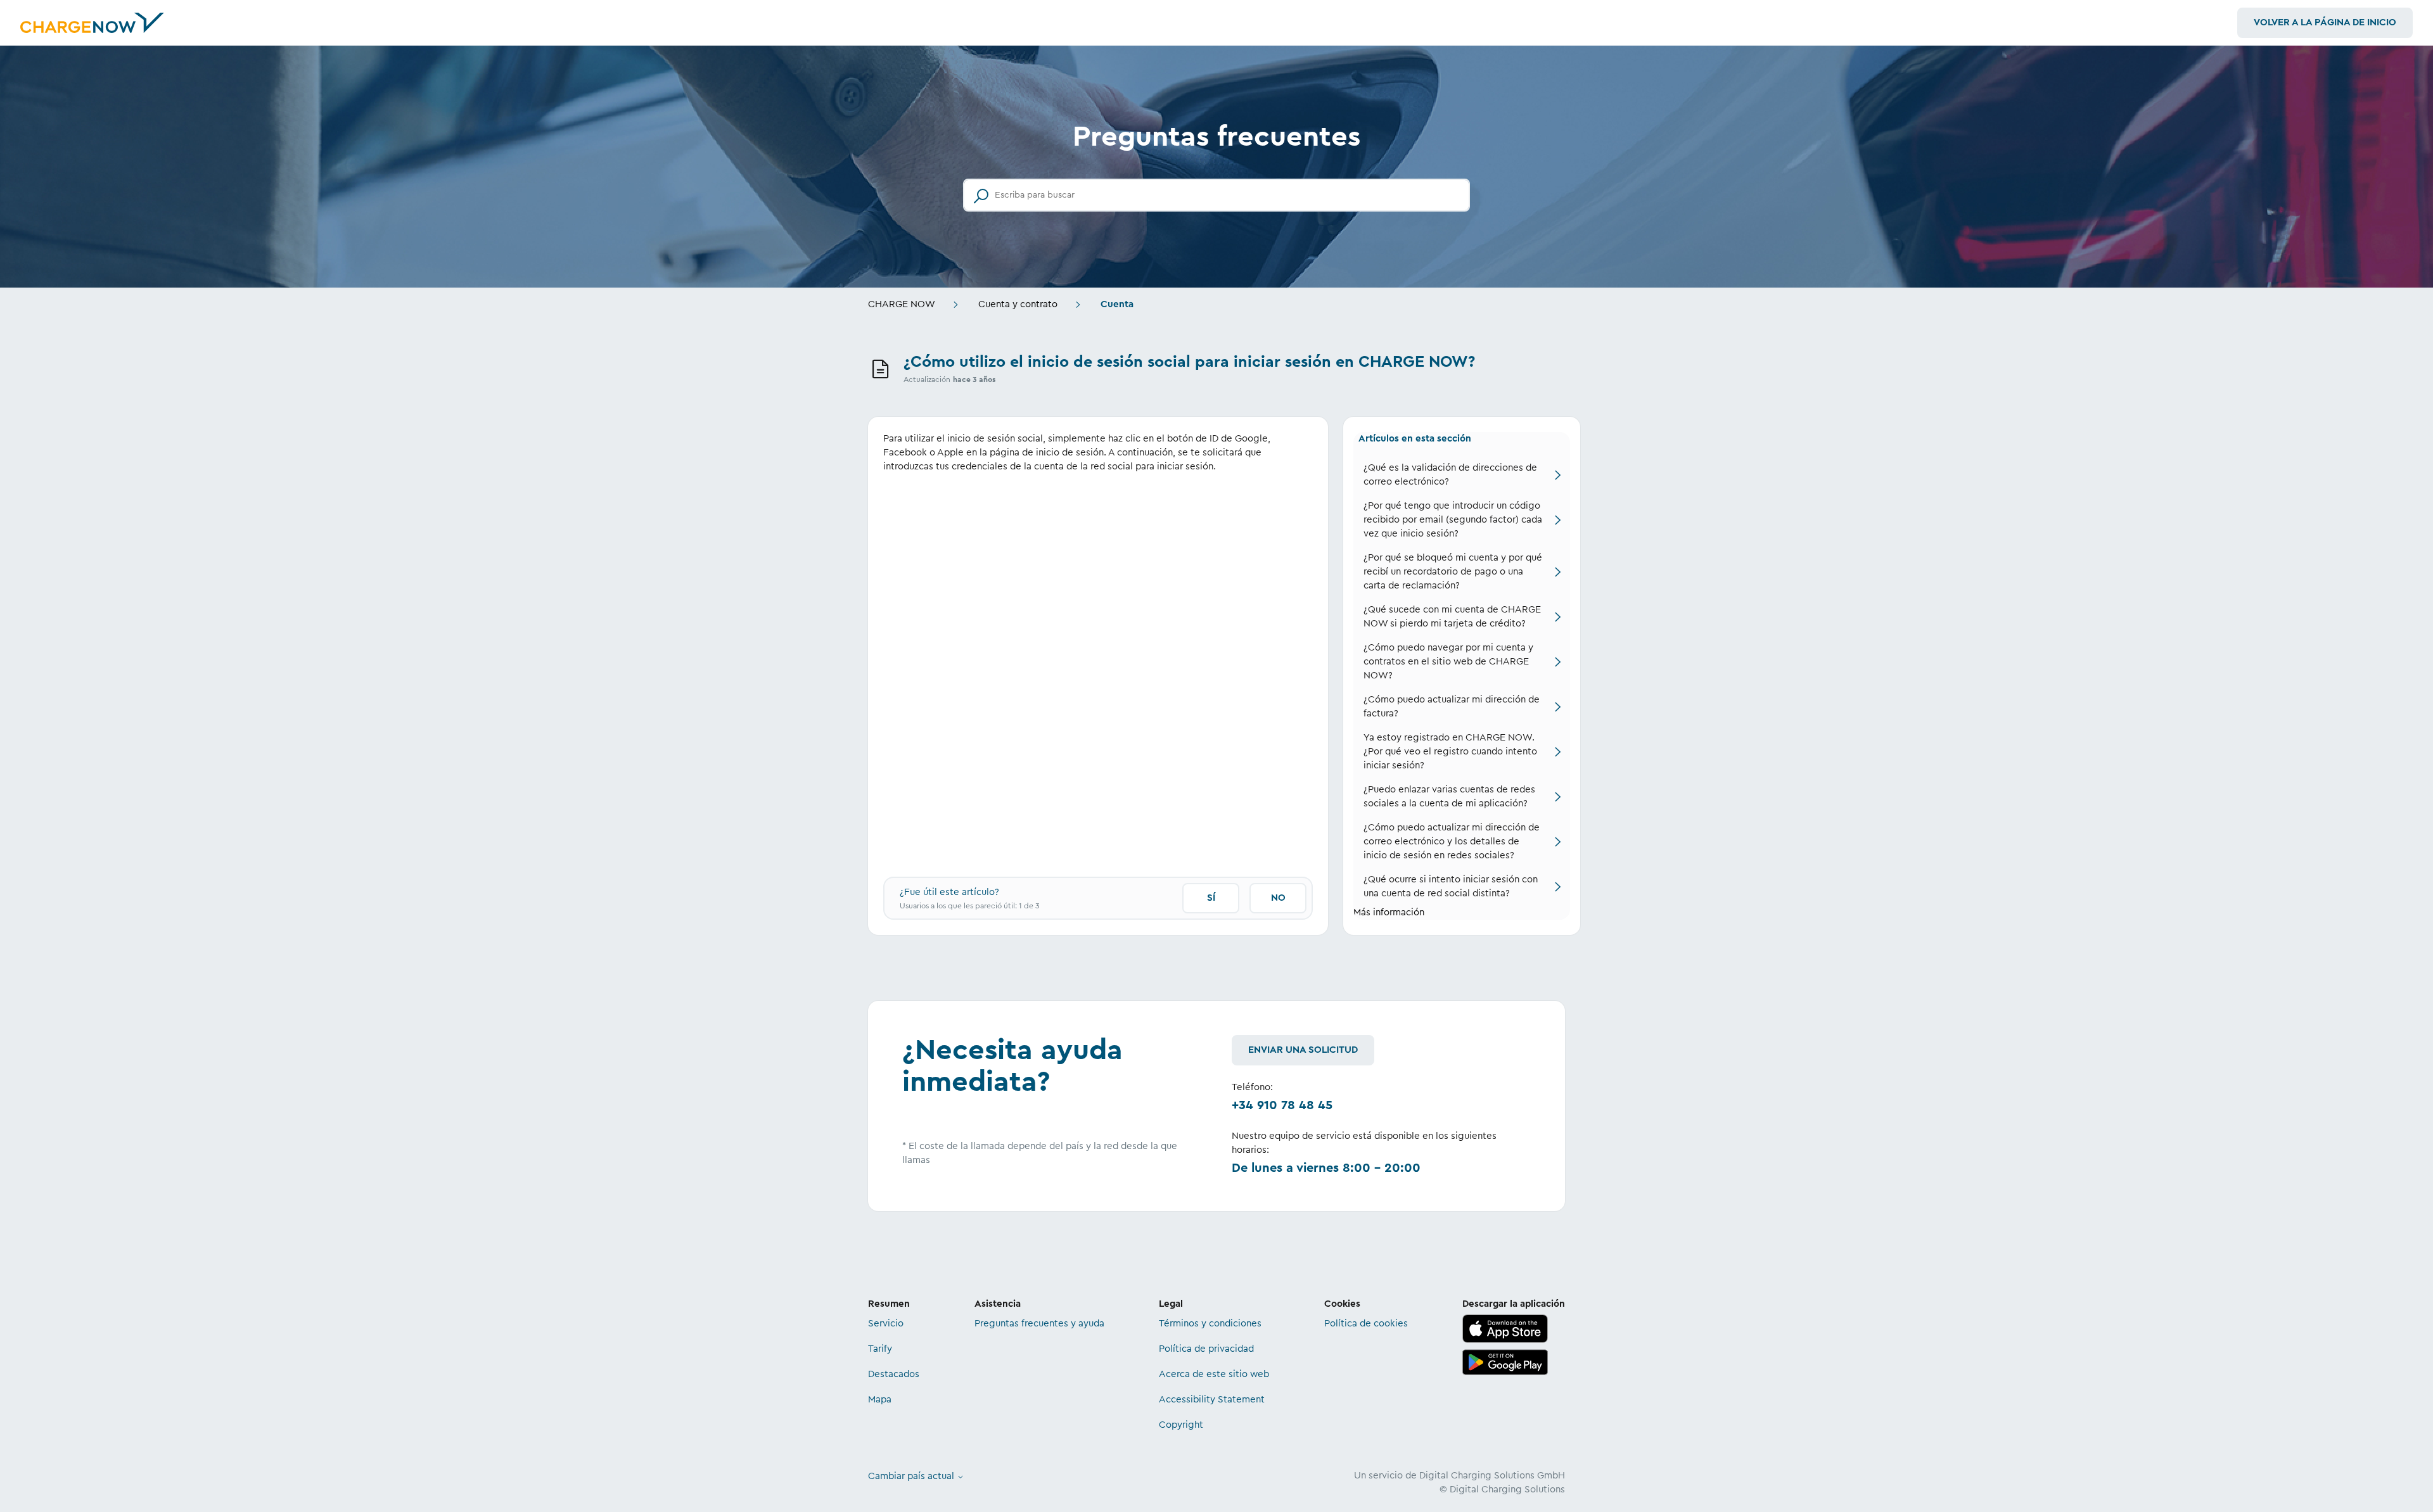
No (1278, 898)
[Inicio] (92, 23)
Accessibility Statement (1212, 1400)
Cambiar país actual (912, 1476)
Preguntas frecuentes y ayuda (1039, 1324)
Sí (1211, 898)
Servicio (886, 1324)
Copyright (1181, 1425)
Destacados (894, 1374)
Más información (1389, 912)
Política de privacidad (1206, 1349)
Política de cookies (1366, 1324)
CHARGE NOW (902, 304)
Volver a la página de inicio (2325, 22)
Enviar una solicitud (1303, 1050)
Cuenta (1117, 304)
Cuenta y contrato (1018, 304)
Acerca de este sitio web (1214, 1374)
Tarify (880, 1349)
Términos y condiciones (1210, 1324)
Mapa (880, 1400)
